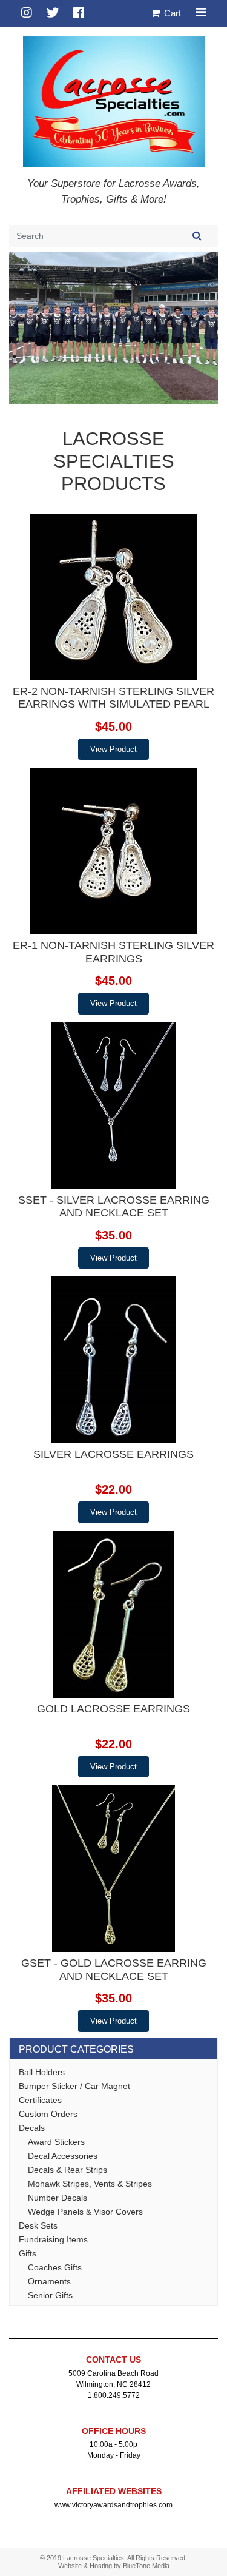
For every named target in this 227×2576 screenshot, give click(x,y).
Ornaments (49, 2281)
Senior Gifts (50, 2295)
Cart (171, 13)
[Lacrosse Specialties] (114, 100)
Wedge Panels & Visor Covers (85, 2212)
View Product (113, 749)
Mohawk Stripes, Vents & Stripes (90, 2184)
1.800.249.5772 (114, 2395)
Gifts (28, 2253)
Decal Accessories (63, 2156)
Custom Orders (48, 2114)
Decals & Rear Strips (67, 2170)
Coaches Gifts (55, 2267)
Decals (32, 2128)
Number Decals (58, 2198)
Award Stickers (56, 2142)
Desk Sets (38, 2225)
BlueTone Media (146, 2566)
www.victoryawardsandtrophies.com (113, 2505)
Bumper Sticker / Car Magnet (74, 2086)
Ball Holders (42, 2072)
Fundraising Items (53, 2239)
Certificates (40, 2100)
